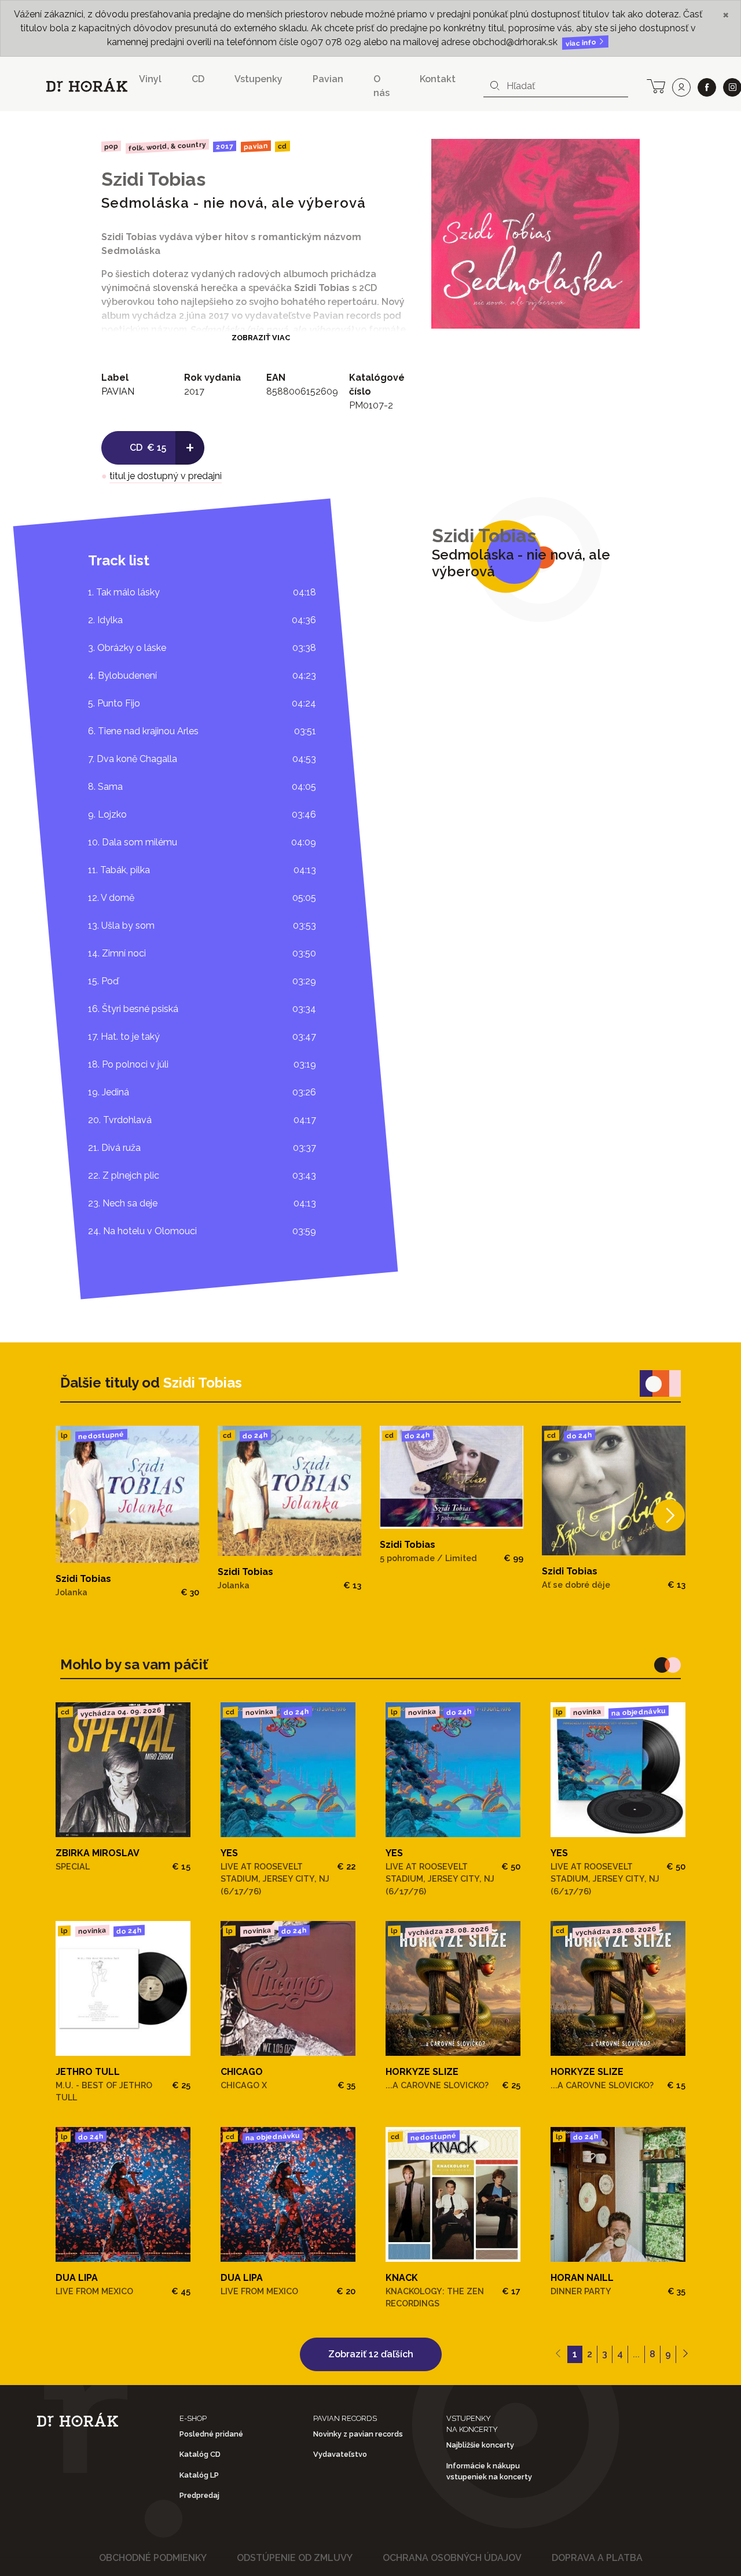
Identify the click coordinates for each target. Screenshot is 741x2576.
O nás (381, 86)
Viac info (582, 43)
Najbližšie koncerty (480, 2445)
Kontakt (438, 79)
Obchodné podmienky (153, 2558)
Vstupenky (258, 79)
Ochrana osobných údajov (452, 2558)
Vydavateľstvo (340, 2454)
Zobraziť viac (261, 338)
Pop (111, 146)
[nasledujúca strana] (685, 2354)
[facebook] (707, 87)
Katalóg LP (199, 2475)
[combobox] (556, 86)
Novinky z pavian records (358, 2434)
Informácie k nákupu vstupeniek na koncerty (489, 2471)
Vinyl (150, 79)
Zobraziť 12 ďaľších (371, 2354)
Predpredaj (199, 2495)
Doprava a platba (597, 2558)
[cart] (656, 85)
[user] (681, 87)
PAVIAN (256, 146)
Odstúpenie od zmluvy (295, 2558)
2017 (225, 146)
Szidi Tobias (153, 179)
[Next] (669, 1516)
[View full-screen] (622, 156)
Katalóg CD (200, 2454)
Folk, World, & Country (167, 146)
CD (198, 79)
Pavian (328, 79)
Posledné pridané (211, 2434)
